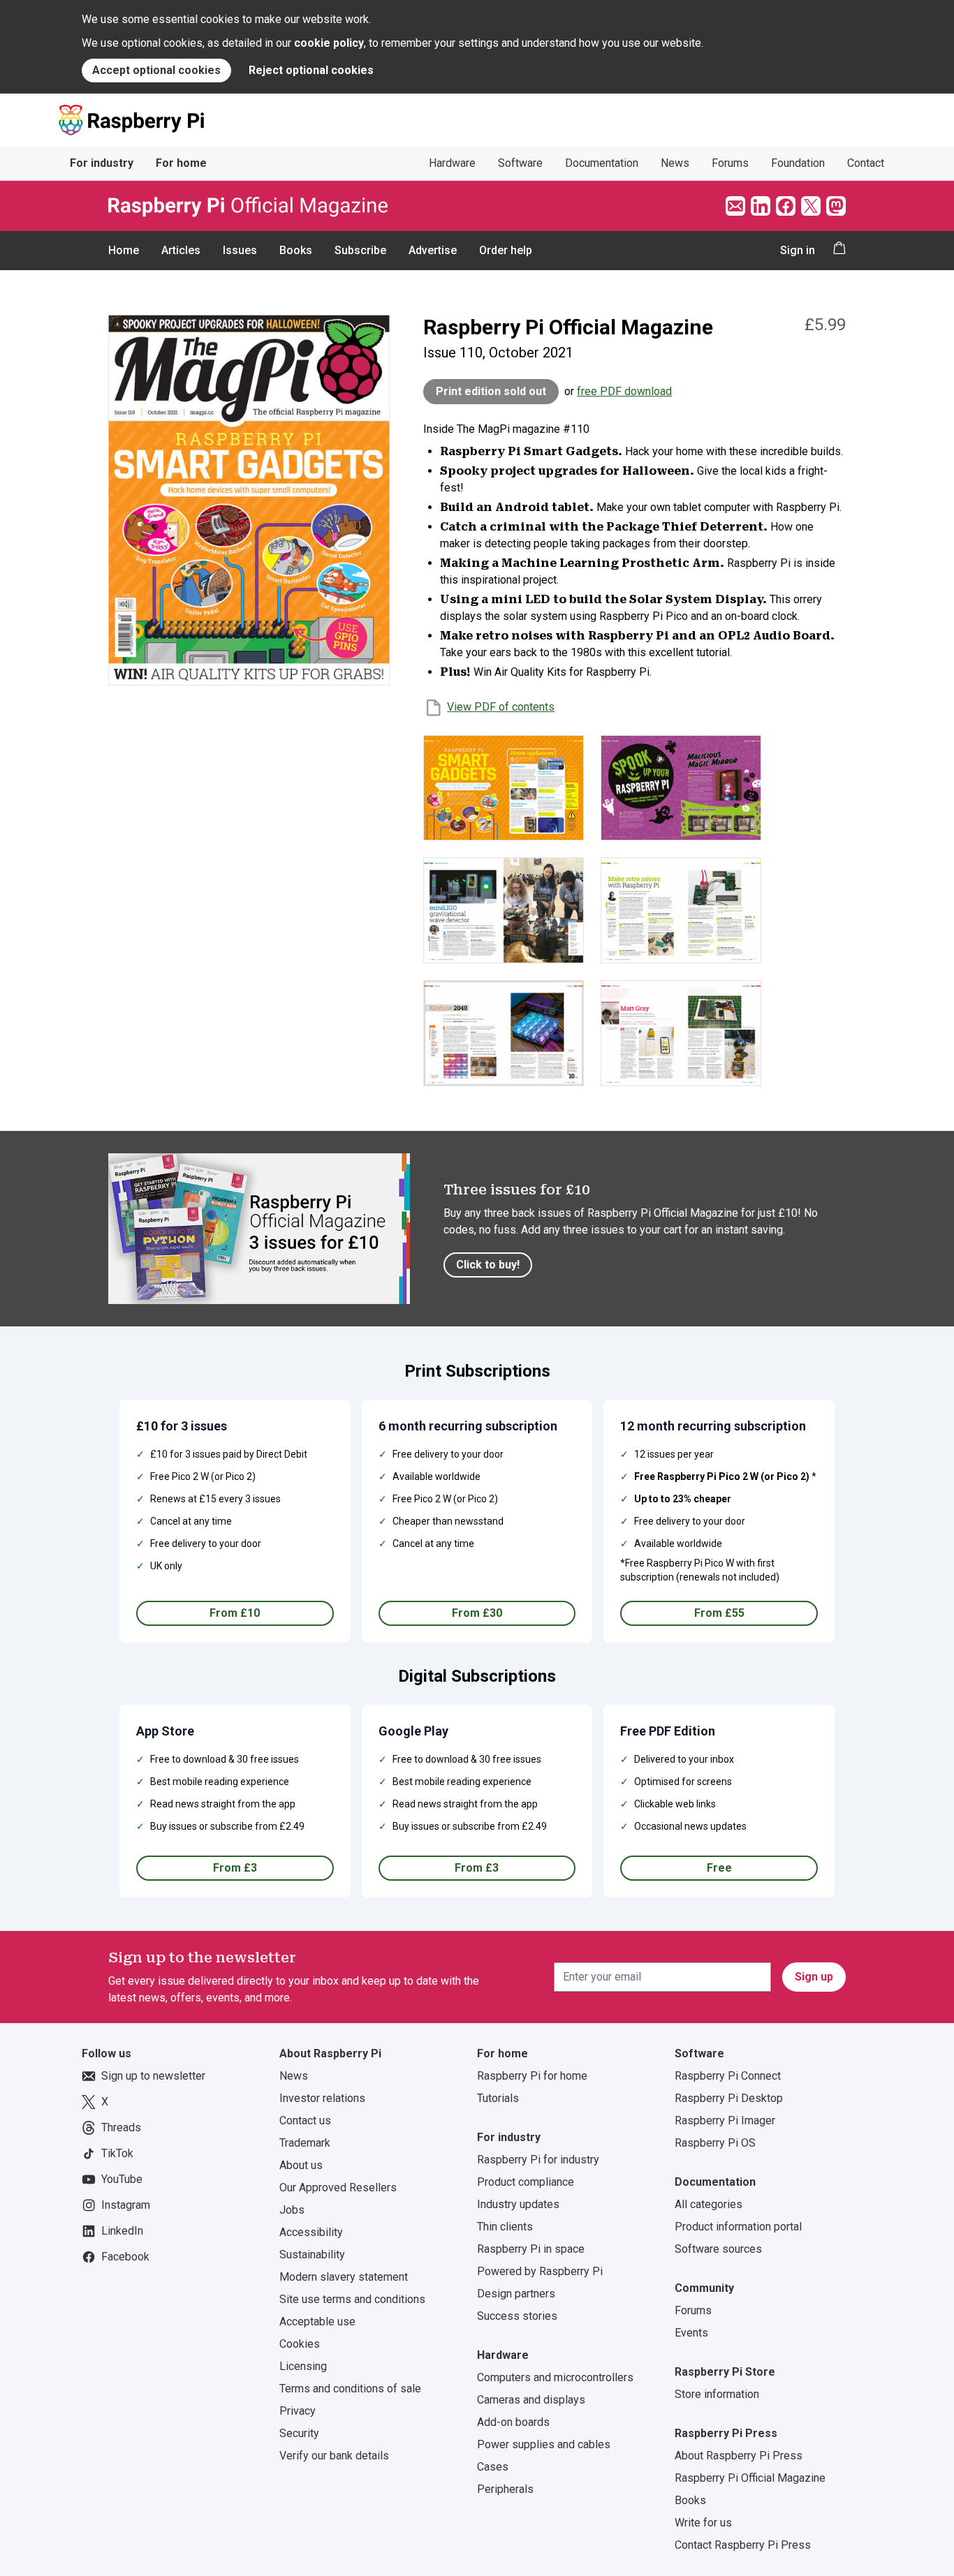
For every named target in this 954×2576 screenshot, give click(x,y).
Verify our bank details (334, 2456)
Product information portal (738, 2227)
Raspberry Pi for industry (538, 2160)
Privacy (298, 2411)
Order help (506, 250)
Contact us (305, 2120)
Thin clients (505, 2227)
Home (124, 250)
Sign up (814, 1977)
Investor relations (322, 2098)
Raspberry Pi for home (532, 2076)
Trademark (305, 2143)
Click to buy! (488, 1265)
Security (299, 2433)
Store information (717, 2394)
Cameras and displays (531, 2400)
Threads (121, 2127)
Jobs (292, 2210)
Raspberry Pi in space (531, 2249)
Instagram (126, 2205)
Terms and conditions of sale (350, 2389)
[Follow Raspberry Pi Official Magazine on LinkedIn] (761, 206)
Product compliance (526, 2182)
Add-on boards (513, 2422)
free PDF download (624, 391)
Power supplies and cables (544, 2444)
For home (181, 163)
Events (691, 2333)
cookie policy (329, 43)
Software (520, 163)
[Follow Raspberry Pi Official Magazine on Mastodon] (836, 206)
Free (719, 1868)
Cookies (300, 2344)
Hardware (452, 163)
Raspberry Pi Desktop (729, 2098)
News (675, 163)
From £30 (477, 1613)
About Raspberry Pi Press (739, 2456)
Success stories (517, 2316)
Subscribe (360, 250)
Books (296, 250)
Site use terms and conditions (352, 2299)
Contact (866, 163)
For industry (102, 163)
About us (301, 2165)
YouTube (122, 2179)
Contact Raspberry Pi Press (743, 2545)
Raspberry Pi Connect (728, 2076)
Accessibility (311, 2232)
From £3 (235, 1868)
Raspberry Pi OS (715, 2143)
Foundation (798, 163)
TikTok (117, 2153)
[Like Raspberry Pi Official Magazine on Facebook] (786, 206)
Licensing (303, 2366)
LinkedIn (122, 2231)
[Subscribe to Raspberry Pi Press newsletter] (735, 206)
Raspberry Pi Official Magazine (750, 2478)
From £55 (719, 1613)
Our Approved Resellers (338, 2188)
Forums (730, 163)
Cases (493, 2467)
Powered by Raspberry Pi (540, 2271)
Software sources (718, 2249)
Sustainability (312, 2255)
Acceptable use (317, 2322)
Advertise (433, 250)
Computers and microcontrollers (555, 2377)
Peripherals (505, 2489)
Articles (181, 250)
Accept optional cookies (156, 70)
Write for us (703, 2523)
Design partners (516, 2294)
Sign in (798, 250)
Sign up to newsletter (153, 2076)
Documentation (602, 163)
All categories (709, 2204)
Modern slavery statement (344, 2277)
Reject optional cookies (311, 70)
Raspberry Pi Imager (725, 2120)
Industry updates (518, 2204)
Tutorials (498, 2098)
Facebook (125, 2257)
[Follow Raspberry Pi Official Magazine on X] (811, 206)
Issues (240, 250)
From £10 (235, 1613)
